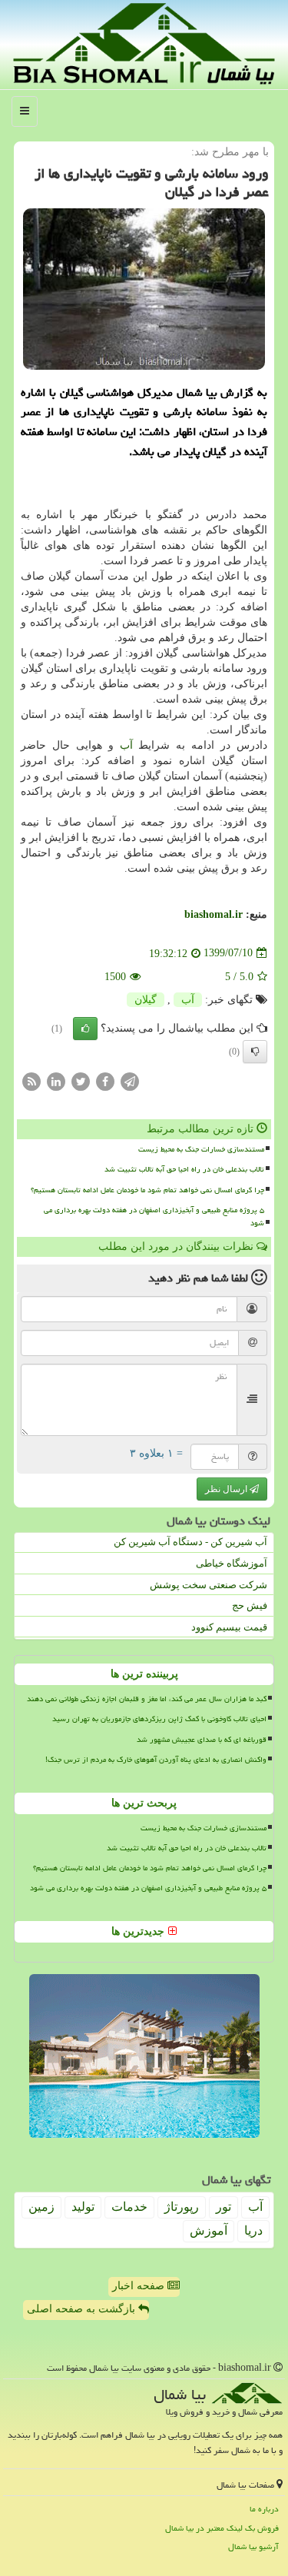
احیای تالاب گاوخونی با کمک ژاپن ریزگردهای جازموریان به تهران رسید (159, 1719)
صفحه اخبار (140, 2286)
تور (223, 2207)
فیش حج (250, 1605)
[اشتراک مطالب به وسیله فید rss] (31, 1080)
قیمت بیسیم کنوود (229, 1627)
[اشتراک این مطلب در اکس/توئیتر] (81, 1080)
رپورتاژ (182, 2207)
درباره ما (264, 2509)
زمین (41, 2207)
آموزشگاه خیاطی (232, 1563)
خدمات (129, 2207)
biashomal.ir (214, 914)
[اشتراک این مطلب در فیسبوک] (105, 1080)
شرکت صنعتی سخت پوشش (209, 1585)
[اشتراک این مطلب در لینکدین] (56, 1080)
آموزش (209, 2230)
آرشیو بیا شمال (253, 2546)
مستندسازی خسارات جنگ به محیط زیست (201, 1149)
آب (126, 745)
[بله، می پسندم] (85, 1029)
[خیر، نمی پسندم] (255, 1052)
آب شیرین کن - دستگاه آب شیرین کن (190, 1542)
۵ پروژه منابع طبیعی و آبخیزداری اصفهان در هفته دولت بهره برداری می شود (154, 1217)
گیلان (146, 1000)
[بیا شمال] (144, 43)
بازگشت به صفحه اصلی (83, 2309)
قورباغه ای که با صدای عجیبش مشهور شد (202, 1740)
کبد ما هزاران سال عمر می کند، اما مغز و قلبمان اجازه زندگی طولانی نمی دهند (147, 1699)
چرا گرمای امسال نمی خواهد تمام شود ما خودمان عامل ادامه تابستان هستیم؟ (147, 1190)
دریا (253, 2230)
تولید (83, 2207)
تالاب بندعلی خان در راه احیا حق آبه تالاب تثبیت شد (184, 1169)
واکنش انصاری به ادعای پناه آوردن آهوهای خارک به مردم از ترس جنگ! (156, 1760)
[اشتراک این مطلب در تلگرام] (130, 1080)
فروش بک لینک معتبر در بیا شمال (222, 2528)
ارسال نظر (227, 1489)
